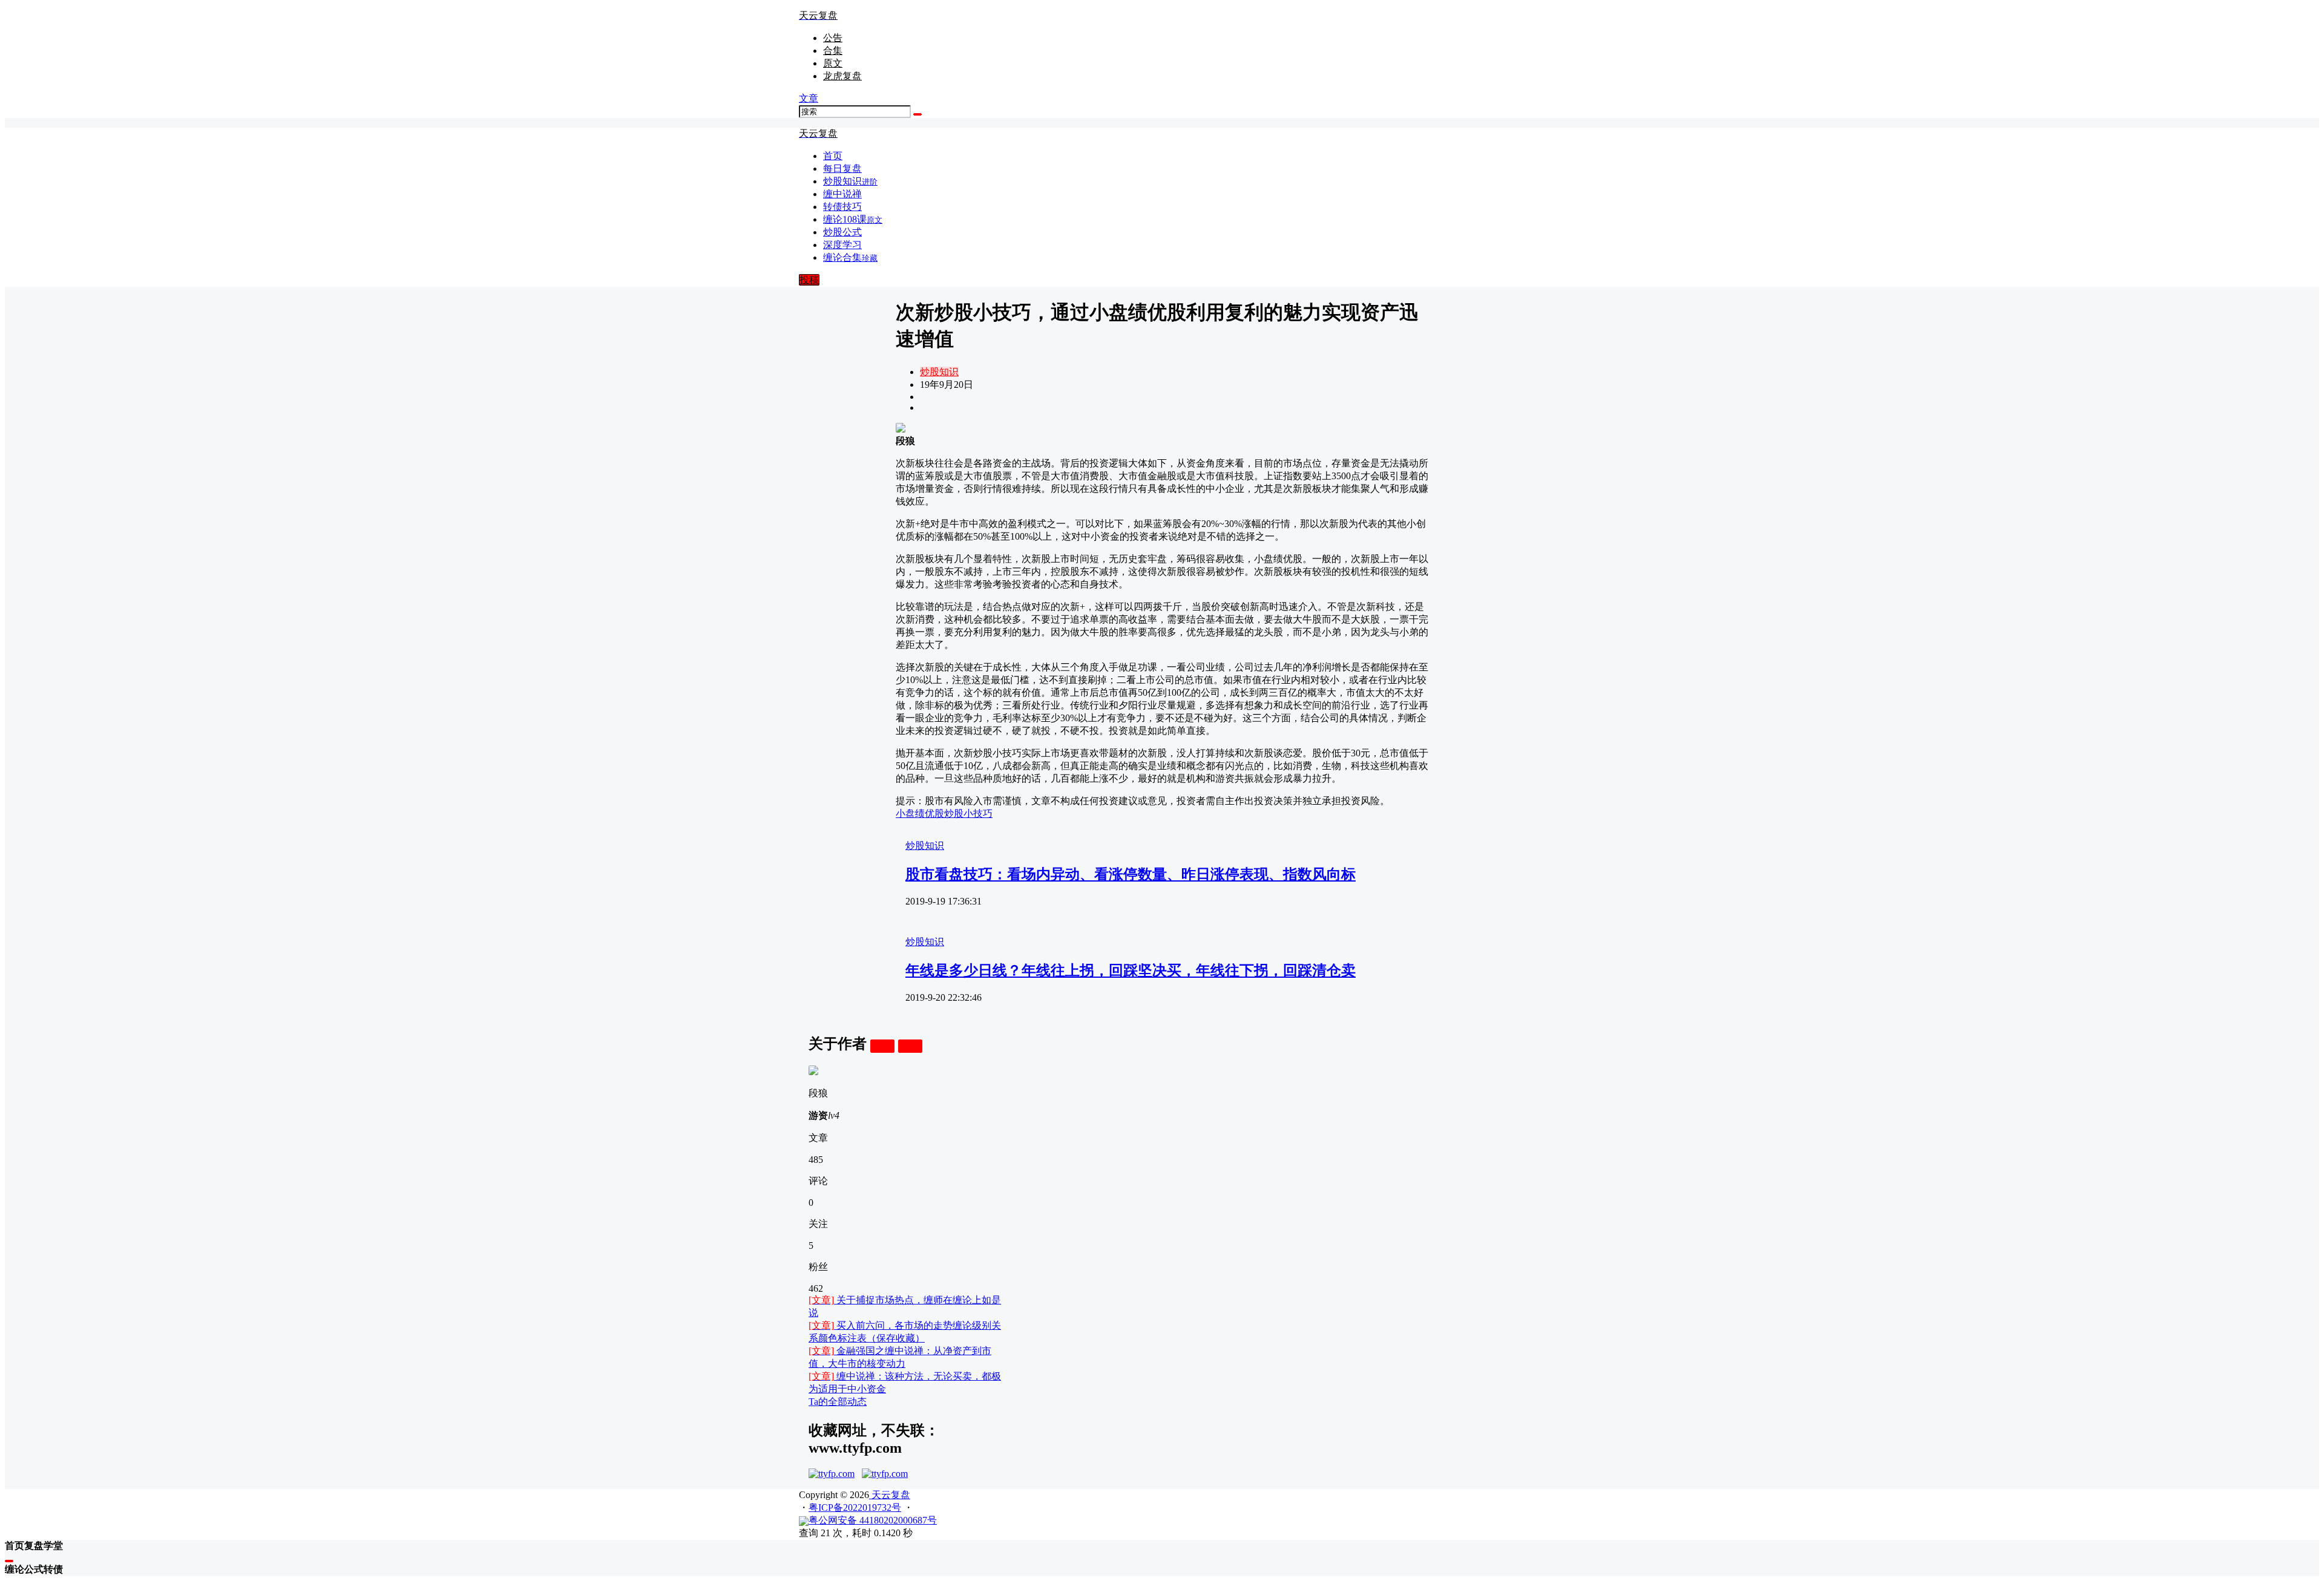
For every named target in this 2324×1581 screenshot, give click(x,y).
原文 (833, 63)
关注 (882, 1046)
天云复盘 (890, 1495)
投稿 (809, 280)
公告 (833, 38)
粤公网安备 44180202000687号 (873, 1520)
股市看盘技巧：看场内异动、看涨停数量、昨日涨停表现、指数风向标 (1131, 874)
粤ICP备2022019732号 (855, 1507)
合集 (833, 51)
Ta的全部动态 (838, 1402)
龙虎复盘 (842, 76)
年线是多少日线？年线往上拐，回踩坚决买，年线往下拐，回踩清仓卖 (1131, 971)
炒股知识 (939, 372)
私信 (910, 1046)
